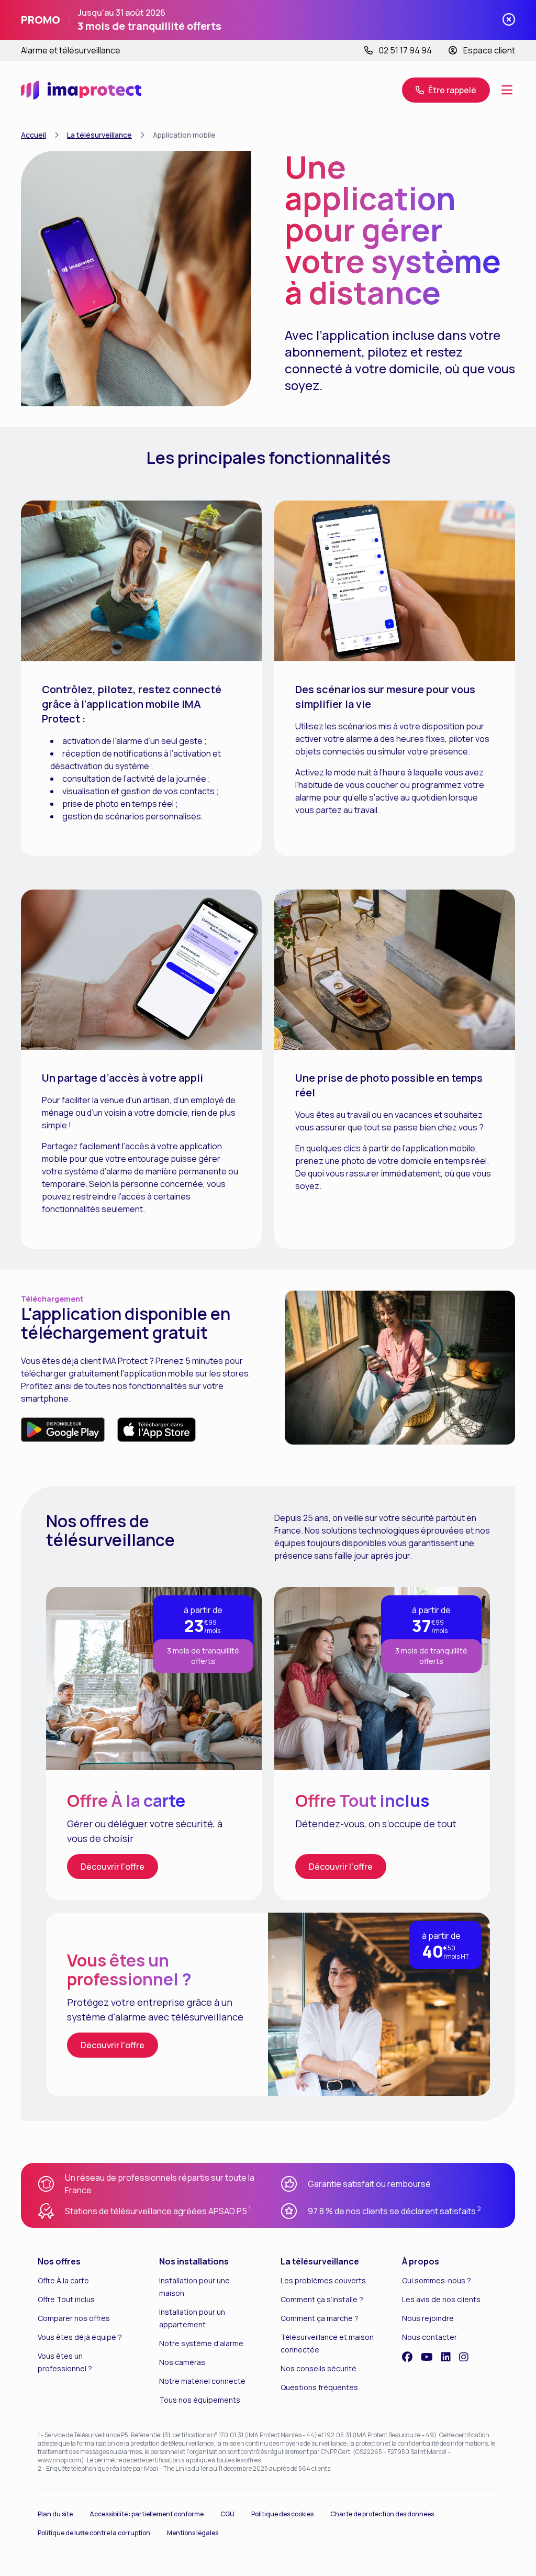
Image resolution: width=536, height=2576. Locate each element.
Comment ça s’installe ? (322, 2299)
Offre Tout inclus (66, 2299)
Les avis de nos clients (441, 2299)
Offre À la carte (63, 2280)
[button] (446, 90)
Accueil (33, 135)
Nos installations (194, 2261)
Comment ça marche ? (320, 2318)
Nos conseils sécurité (319, 2368)
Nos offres (59, 2261)
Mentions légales (193, 2533)
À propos (421, 2261)
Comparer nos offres (74, 2318)
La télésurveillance (99, 135)
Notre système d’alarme (201, 2343)
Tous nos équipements (200, 2400)
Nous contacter (429, 2337)
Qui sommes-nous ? (437, 2280)
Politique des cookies (282, 2514)
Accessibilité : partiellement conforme (147, 2514)
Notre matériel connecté (202, 2381)
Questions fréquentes (319, 2387)
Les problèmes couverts (323, 2280)
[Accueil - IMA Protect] (81, 90)
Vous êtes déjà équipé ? (80, 2337)
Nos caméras (182, 2362)
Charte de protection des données (382, 2514)
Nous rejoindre (428, 2318)
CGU (227, 2514)
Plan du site (55, 2514)
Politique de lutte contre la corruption (94, 2533)
